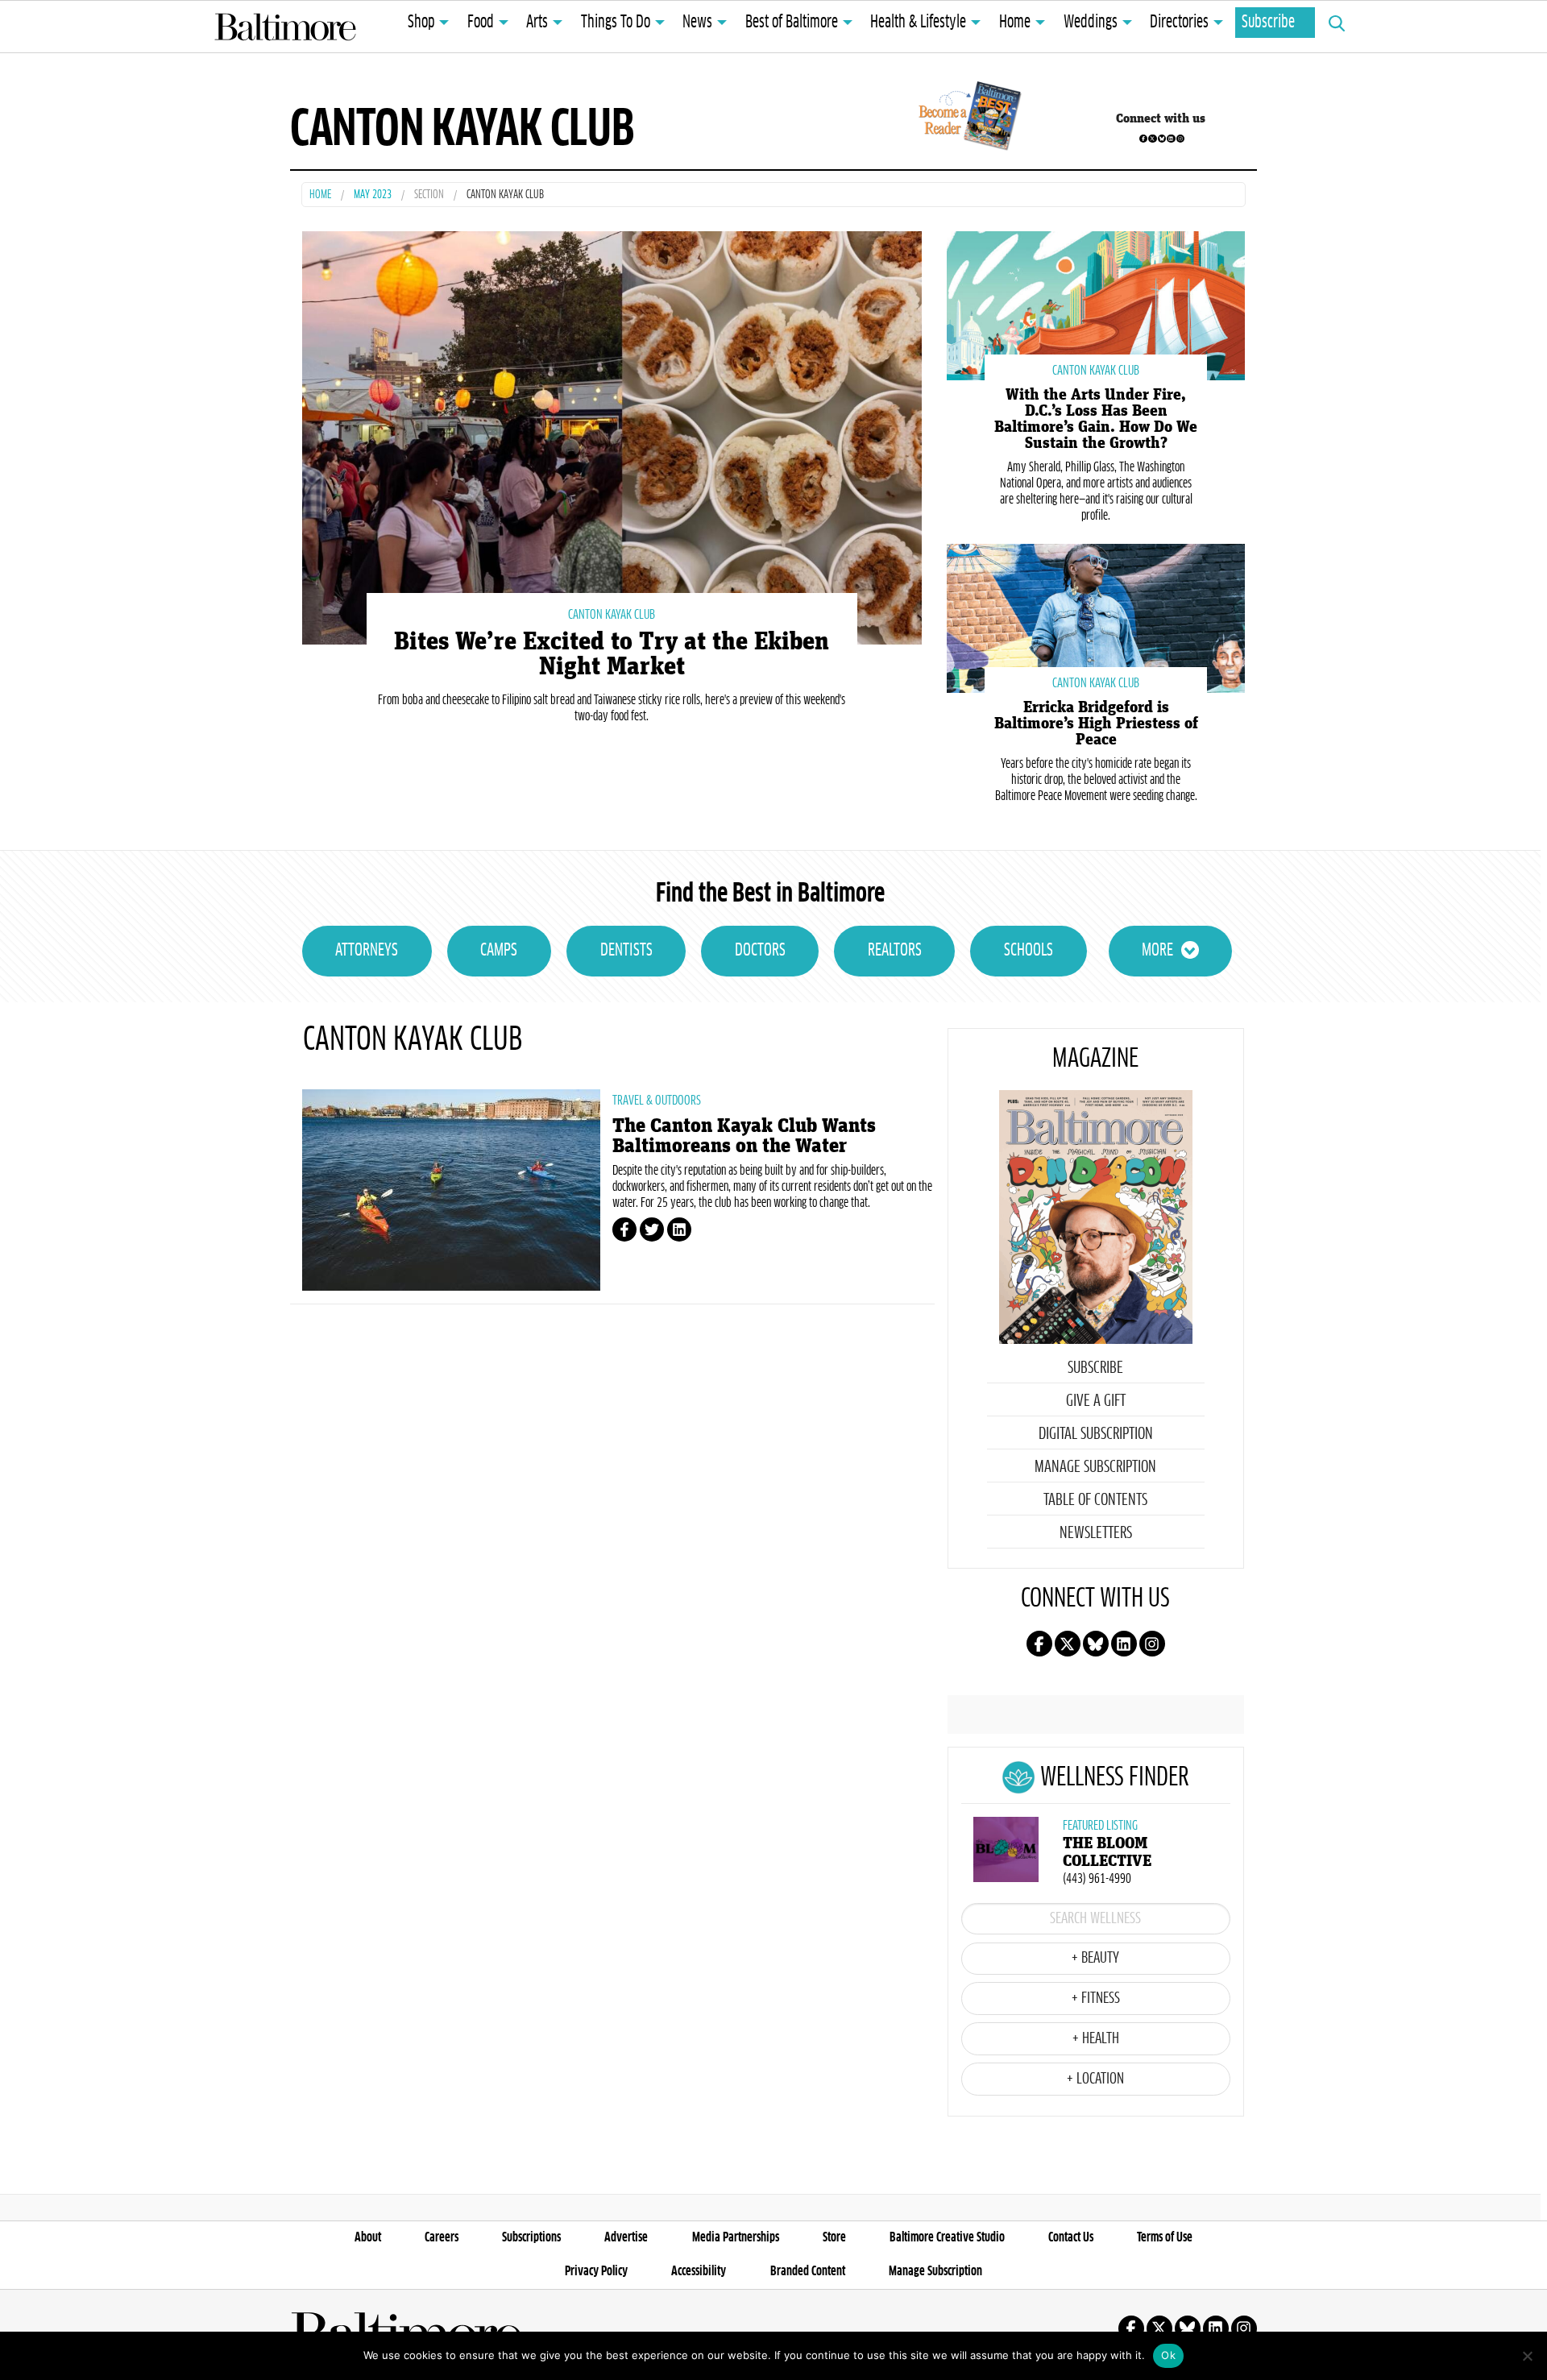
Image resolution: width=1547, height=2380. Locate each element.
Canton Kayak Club (612, 615)
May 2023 (373, 195)
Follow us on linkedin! (1171, 139)
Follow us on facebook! (1143, 139)
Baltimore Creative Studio (947, 2237)
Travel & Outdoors (657, 1101)
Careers (442, 2237)
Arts (537, 23)
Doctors (760, 951)
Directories (1179, 23)
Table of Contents (1095, 1500)
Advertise (626, 2237)
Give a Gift (1096, 1401)
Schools (1029, 951)
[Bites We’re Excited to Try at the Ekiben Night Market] (612, 435)
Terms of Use (1165, 2237)
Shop (421, 23)
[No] (1527, 2356)
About (368, 2237)
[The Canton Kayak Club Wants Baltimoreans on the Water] (451, 1190)
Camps (499, 951)
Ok (1168, 2355)
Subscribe (1268, 23)
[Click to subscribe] (967, 118)
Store (834, 2237)
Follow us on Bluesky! (1162, 139)
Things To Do (616, 23)
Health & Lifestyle (918, 23)
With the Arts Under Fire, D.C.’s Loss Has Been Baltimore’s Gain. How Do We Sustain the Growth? (1096, 419)
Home (1015, 23)
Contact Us (1071, 2237)
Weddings (1091, 23)
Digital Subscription (1096, 1434)
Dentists (626, 951)
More (1157, 951)
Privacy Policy (596, 2271)
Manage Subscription (1095, 1467)
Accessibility (699, 2271)
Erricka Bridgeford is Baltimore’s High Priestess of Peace (1096, 724)
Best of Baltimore (792, 23)
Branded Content (808, 2271)
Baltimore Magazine (285, 27)
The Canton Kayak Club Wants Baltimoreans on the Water (744, 1136)
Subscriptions (531, 2237)
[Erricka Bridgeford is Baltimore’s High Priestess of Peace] (1096, 617)
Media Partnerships (736, 2237)
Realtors (895, 951)
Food (481, 23)
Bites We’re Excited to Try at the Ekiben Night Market (612, 654)
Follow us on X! (1152, 139)
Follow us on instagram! (1180, 139)
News (697, 23)
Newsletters (1096, 1533)
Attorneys (367, 951)
